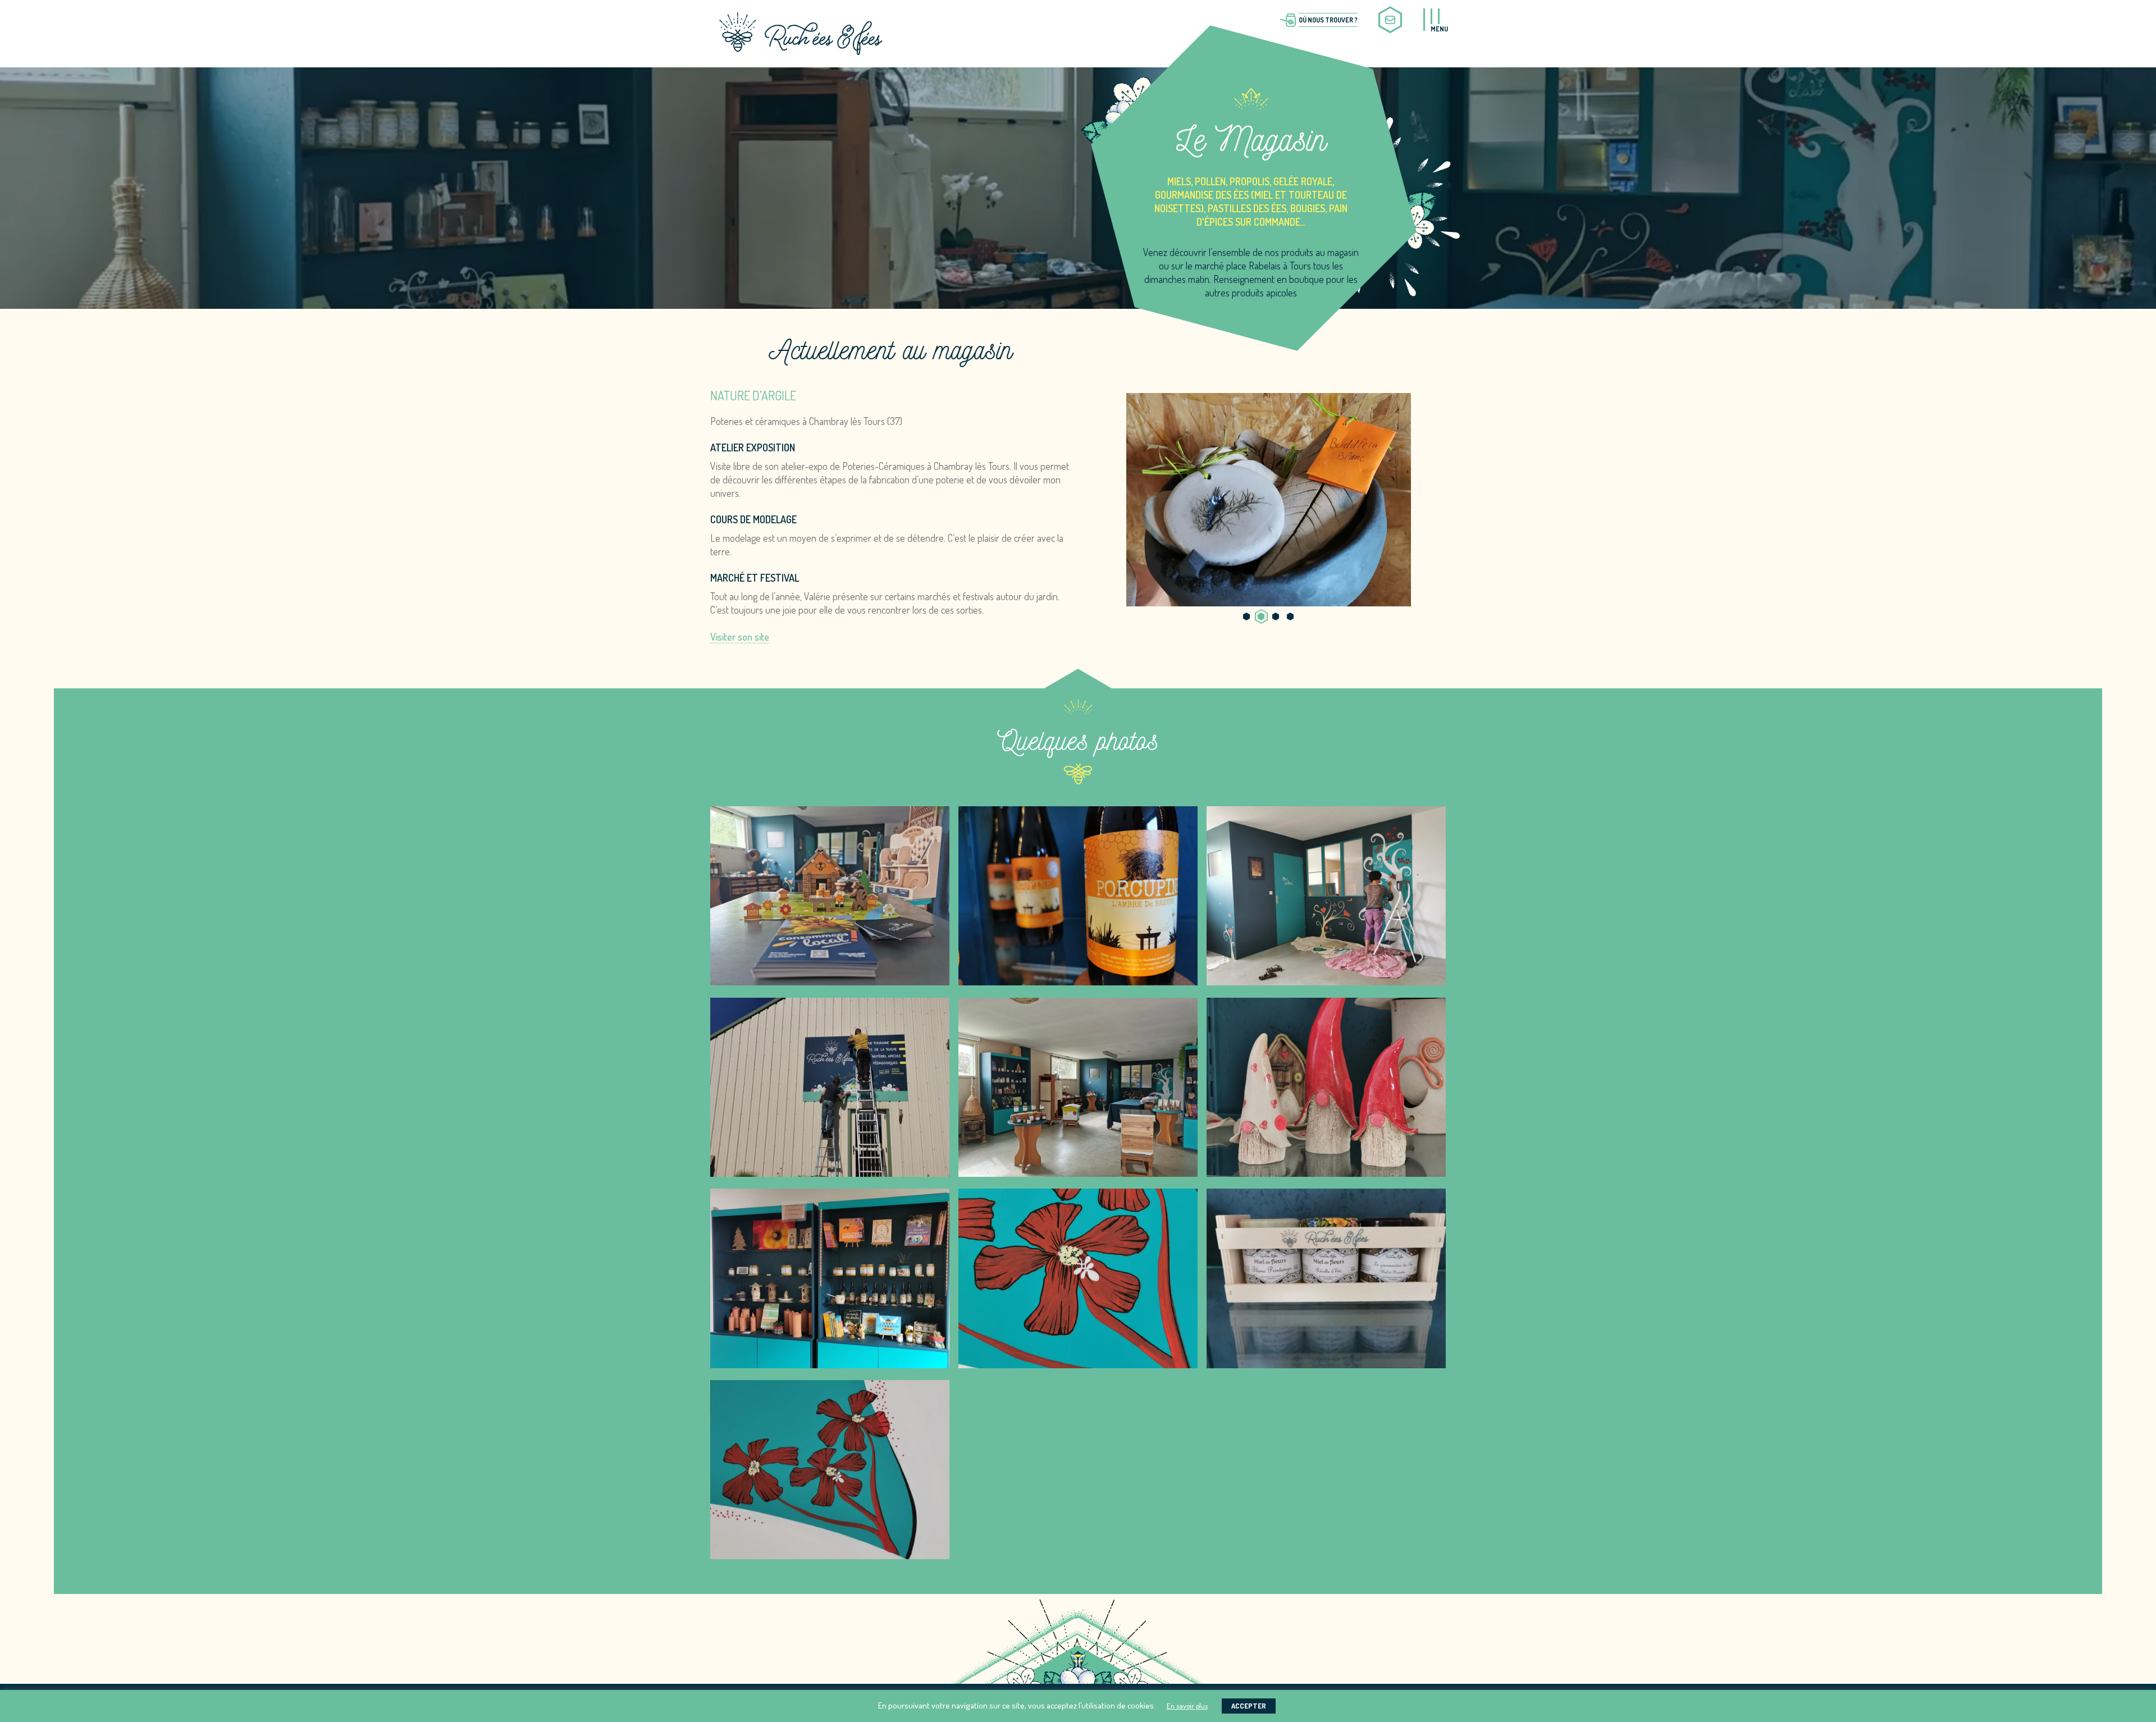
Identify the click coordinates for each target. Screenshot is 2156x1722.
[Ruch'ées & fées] (801, 31)
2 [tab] (1261, 616)
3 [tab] (1276, 616)
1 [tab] (1246, 616)
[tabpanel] (1268, 500)
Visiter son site (740, 637)
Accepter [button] (1249, 1706)
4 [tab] (1290, 616)
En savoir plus (1187, 1706)
